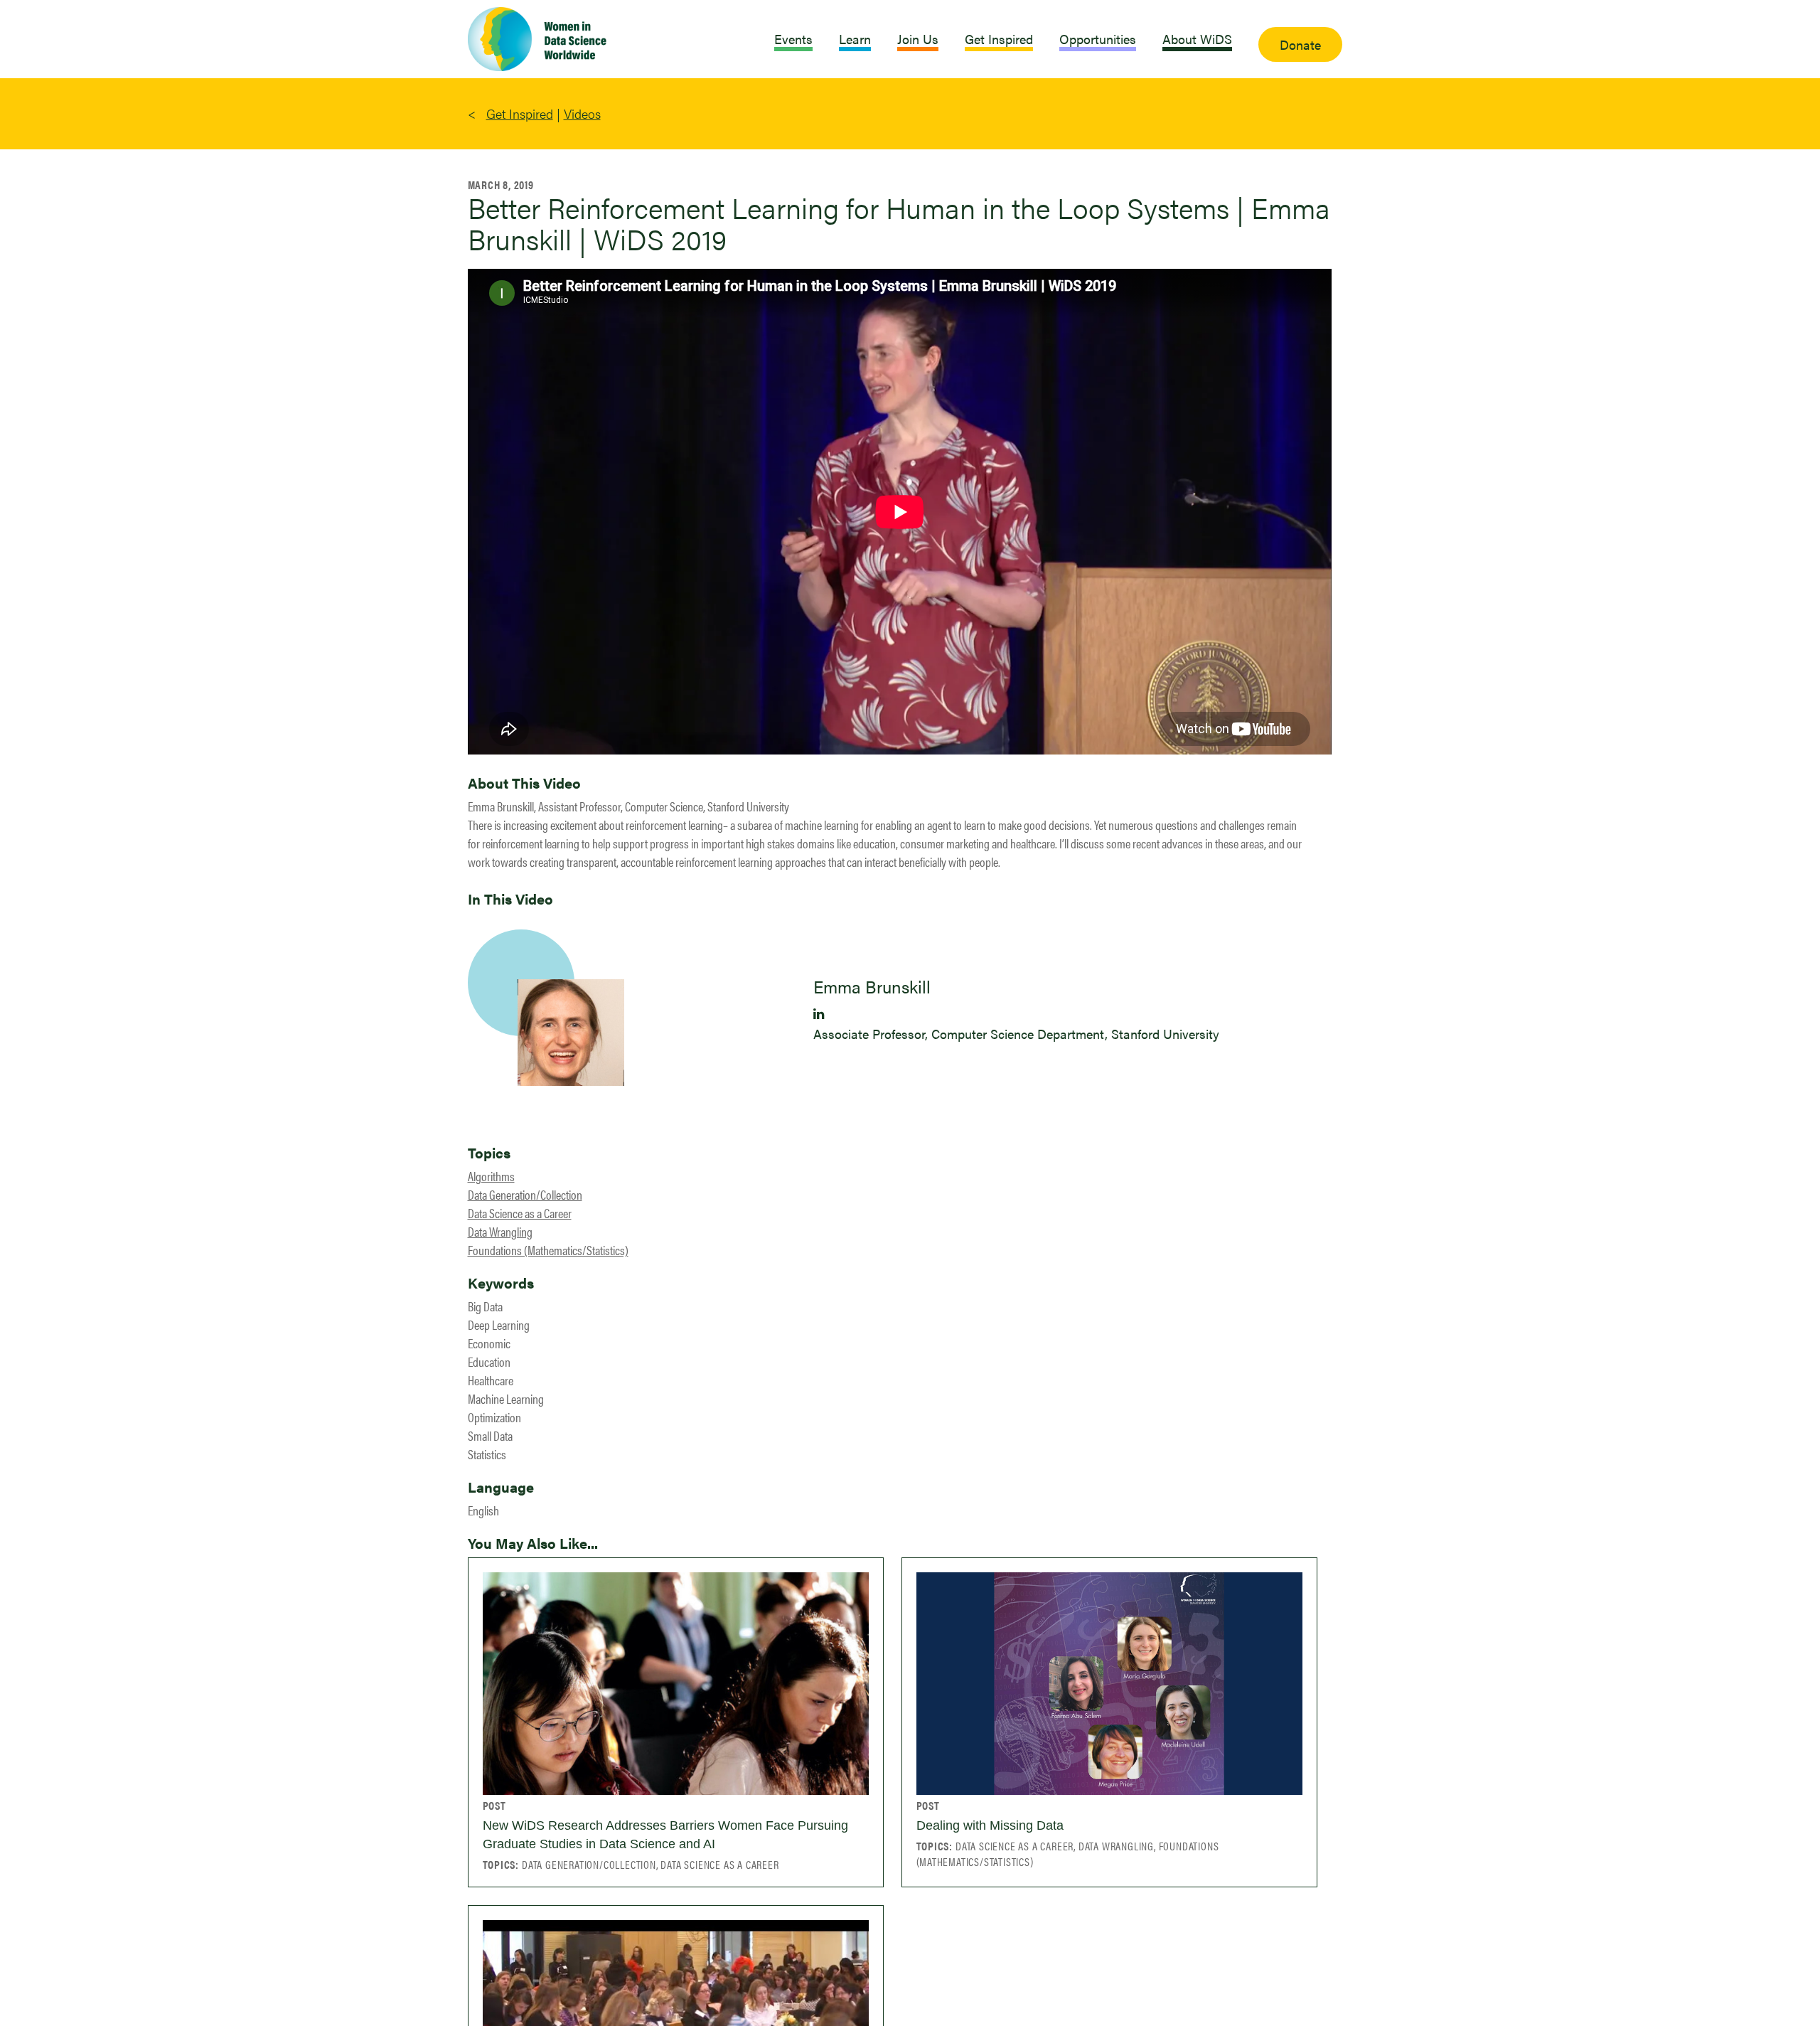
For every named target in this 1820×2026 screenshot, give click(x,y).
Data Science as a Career (520, 1213)
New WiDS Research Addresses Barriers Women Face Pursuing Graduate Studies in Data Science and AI (665, 1835)
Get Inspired (520, 113)
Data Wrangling (500, 1231)
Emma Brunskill (872, 986)
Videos (582, 113)
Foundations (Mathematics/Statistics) (548, 1250)
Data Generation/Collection (525, 1194)
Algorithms (491, 1176)
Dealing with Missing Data (990, 1825)
